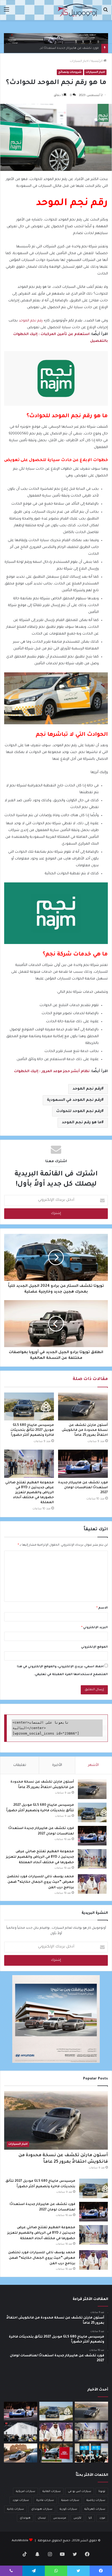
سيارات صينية (70, 2500)
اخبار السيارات (79, 61)
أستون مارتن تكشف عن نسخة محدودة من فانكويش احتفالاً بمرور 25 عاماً (85, 1430)
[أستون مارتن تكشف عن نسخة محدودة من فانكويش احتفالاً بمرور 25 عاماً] (83, 1407)
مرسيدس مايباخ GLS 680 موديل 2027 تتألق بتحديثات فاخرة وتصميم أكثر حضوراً (32, 1430)
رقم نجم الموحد (31, 321)
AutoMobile (20, 2541)
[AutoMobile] (78, 10)
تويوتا (102, 2491)
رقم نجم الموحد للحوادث (79, 1111)
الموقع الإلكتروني (94, 1647)
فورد (102, 2518)
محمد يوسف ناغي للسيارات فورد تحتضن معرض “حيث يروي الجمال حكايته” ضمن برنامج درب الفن (40, 1882)
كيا (90, 2518)
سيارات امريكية (26, 2491)
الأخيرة (57, 1765)
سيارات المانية (52, 2491)
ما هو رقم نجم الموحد (82, 1123)
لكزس (77, 2518)
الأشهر (93, 1765)
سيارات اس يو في (80, 2491)
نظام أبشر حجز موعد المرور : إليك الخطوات (52, 1071)
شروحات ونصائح (70, 72)
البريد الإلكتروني (95, 1628)
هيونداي (25, 2518)
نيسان (42, 2518)
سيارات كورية (68, 2509)
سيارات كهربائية (95, 2509)
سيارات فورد (21, 2500)
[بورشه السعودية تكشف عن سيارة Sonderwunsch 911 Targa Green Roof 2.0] (21, 2453)
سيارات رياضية (96, 2500)
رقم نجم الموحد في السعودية (74, 1100)
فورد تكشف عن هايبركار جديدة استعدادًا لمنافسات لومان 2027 (55, 48)
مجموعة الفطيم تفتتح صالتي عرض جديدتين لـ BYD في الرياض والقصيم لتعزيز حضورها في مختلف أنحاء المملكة (30, 1493)
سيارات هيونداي (42, 2509)
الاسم (102, 1608)
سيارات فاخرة (45, 2500)
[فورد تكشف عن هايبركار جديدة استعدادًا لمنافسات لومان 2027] (83, 1464)
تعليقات (20, 1765)
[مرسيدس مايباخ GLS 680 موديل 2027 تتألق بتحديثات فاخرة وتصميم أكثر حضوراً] (29, 1407)
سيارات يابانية (15, 2509)
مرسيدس (60, 2518)
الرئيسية (97, 61)
